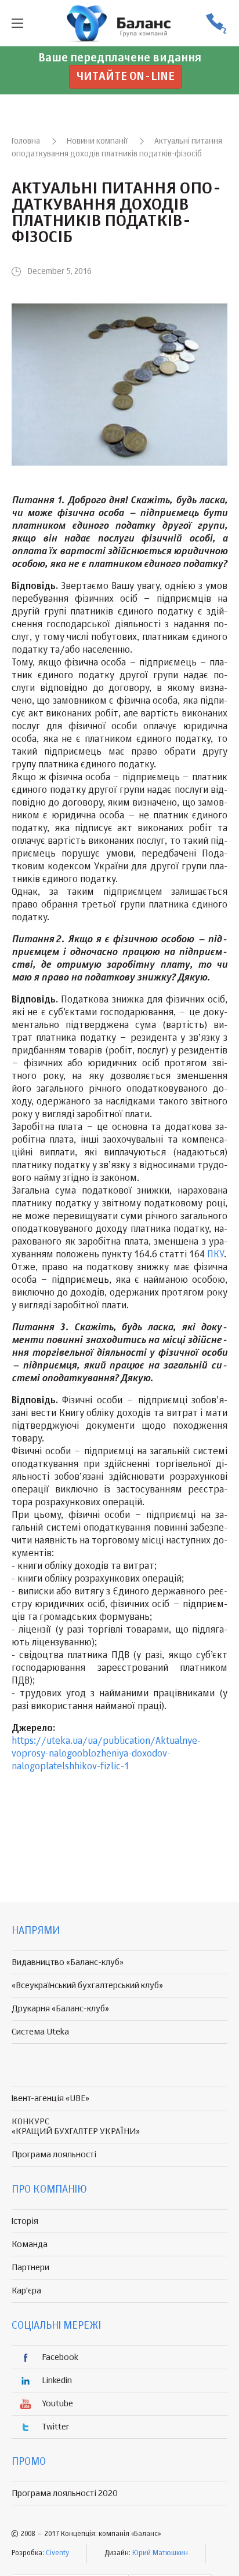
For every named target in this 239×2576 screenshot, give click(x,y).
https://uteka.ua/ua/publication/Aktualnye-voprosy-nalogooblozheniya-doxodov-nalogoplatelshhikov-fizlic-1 (106, 1754)
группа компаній (119, 23)
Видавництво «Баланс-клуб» (68, 1962)
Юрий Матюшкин (160, 2553)
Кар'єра (26, 2291)
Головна (26, 141)
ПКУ (216, 1255)
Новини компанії (97, 141)
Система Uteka (40, 2032)
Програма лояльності (54, 2155)
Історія (25, 2221)
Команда (30, 2244)
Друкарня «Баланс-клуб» (60, 2009)
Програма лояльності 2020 (65, 2493)
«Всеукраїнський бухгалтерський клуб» (87, 1986)
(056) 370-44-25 (216, 23)
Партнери (30, 2268)
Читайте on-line (126, 77)
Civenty (57, 2553)
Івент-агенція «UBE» (50, 2099)
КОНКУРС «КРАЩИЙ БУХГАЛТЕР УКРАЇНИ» (76, 2127)
